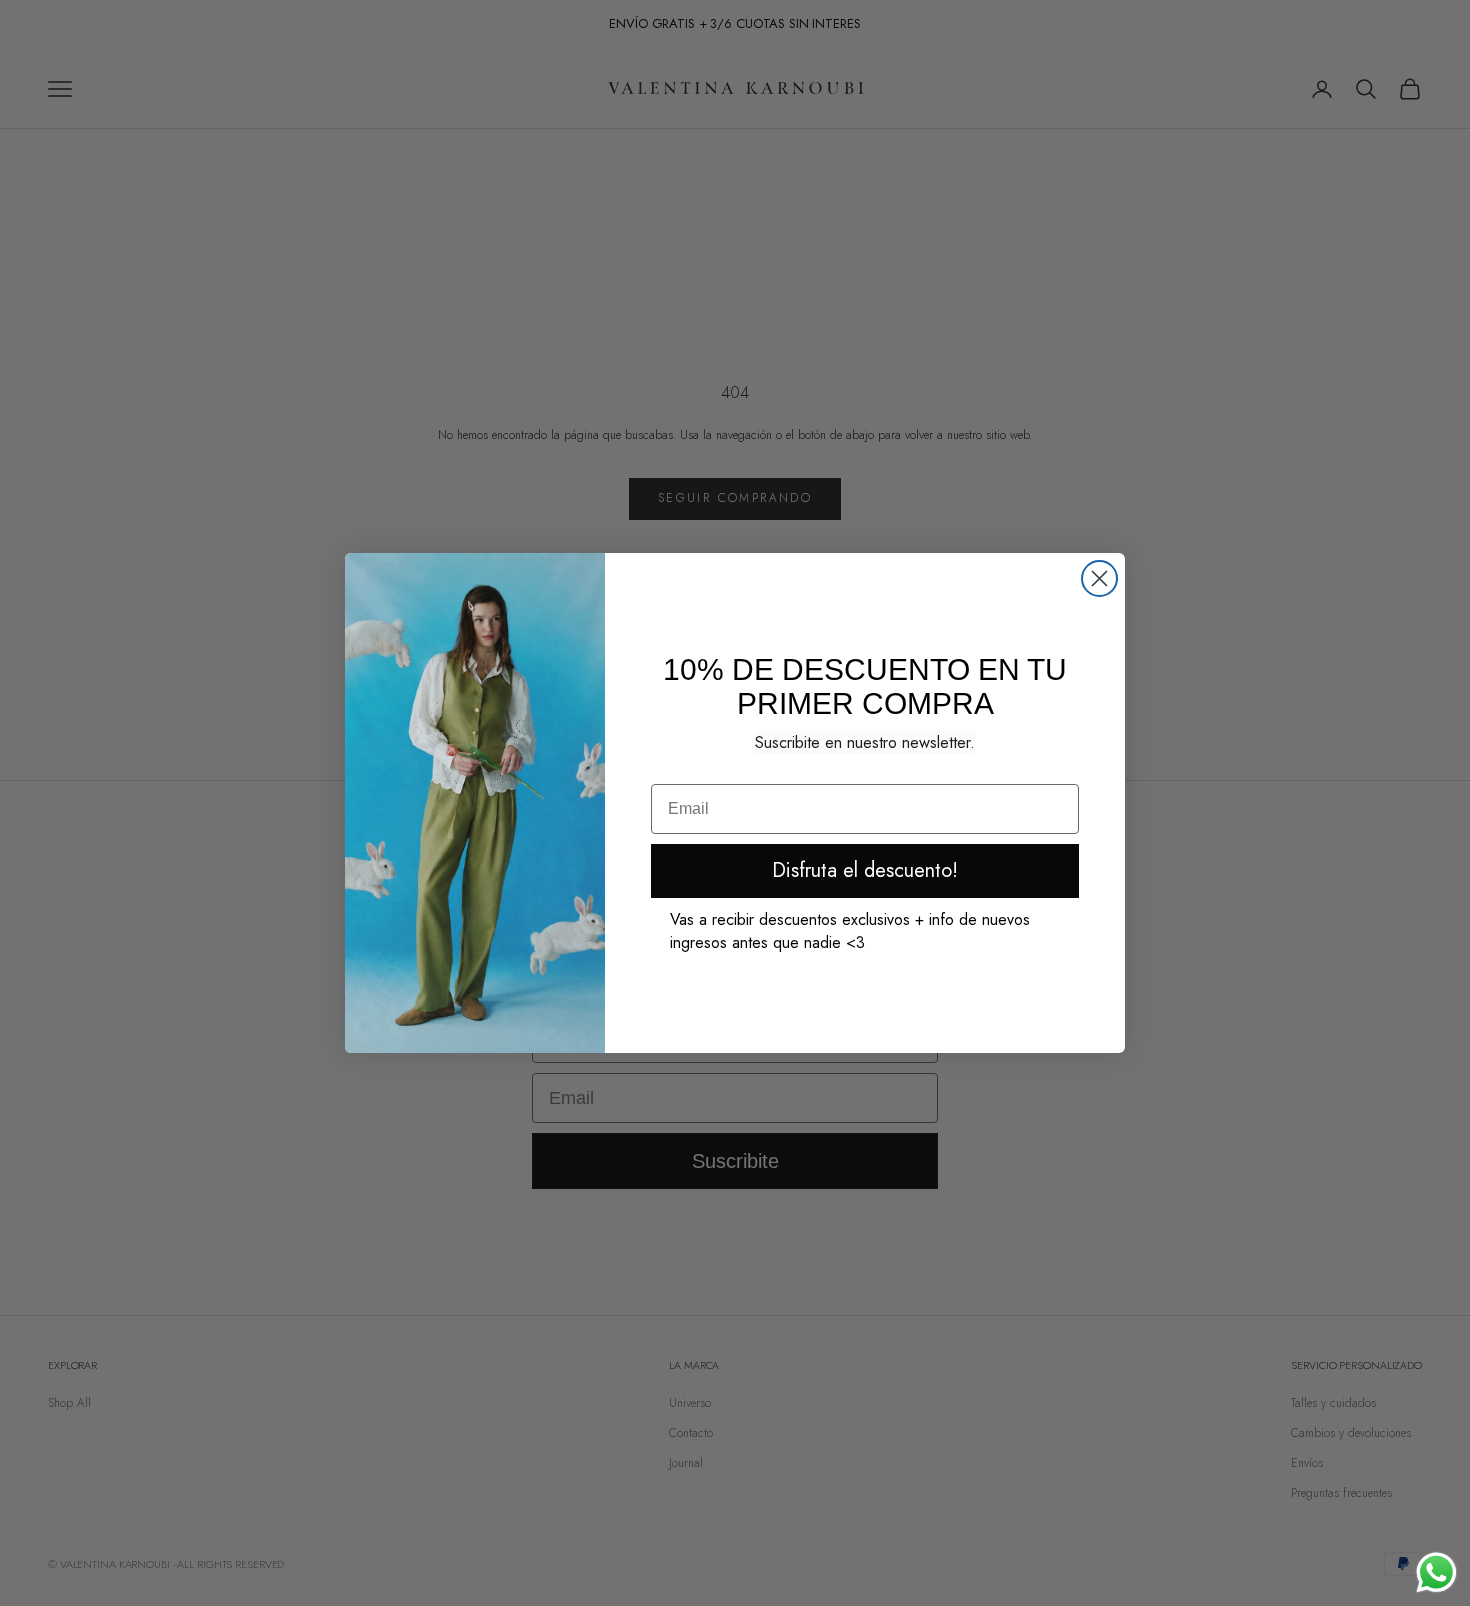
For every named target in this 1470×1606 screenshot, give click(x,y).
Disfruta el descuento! (865, 870)
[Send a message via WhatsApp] (1436, 1572)
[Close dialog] (1099, 578)
